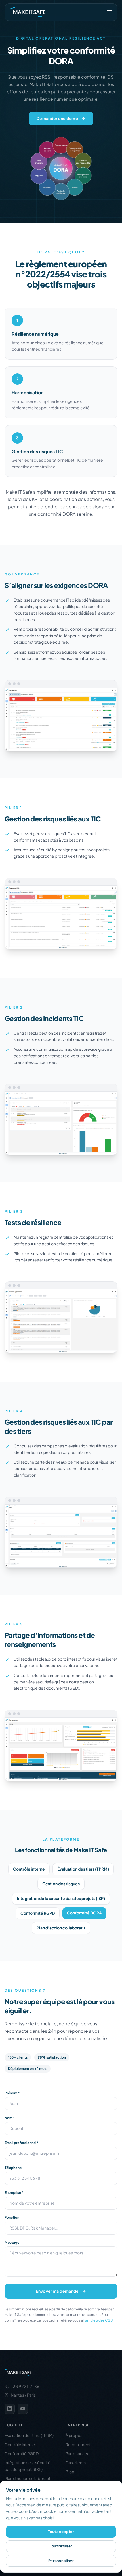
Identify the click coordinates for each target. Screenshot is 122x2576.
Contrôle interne (29, 1869)
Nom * (10, 2118)
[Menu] (109, 12)
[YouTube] (23, 2409)
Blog (70, 2472)
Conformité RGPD (38, 1913)
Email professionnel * (22, 2143)
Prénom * (12, 2093)
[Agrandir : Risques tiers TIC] (61, 1532)
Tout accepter (61, 2532)
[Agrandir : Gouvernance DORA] (61, 716)
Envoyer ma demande (57, 2291)
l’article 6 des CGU (98, 2320)
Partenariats (77, 2454)
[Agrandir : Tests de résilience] (61, 1317)
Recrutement (78, 2445)
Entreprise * (14, 2193)
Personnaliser (61, 2561)
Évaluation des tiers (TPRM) (83, 1869)
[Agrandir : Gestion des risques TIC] (61, 913)
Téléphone (13, 2168)
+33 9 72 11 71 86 (25, 2387)
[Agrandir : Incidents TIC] (61, 1119)
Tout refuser (61, 2546)
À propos (74, 2436)
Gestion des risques (61, 1884)
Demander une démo (57, 119)
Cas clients (76, 2463)
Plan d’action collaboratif (61, 1928)
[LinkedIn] (10, 2409)
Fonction (12, 2217)
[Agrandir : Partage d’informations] (61, 1745)
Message (12, 2242)
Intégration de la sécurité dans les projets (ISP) (61, 1899)
